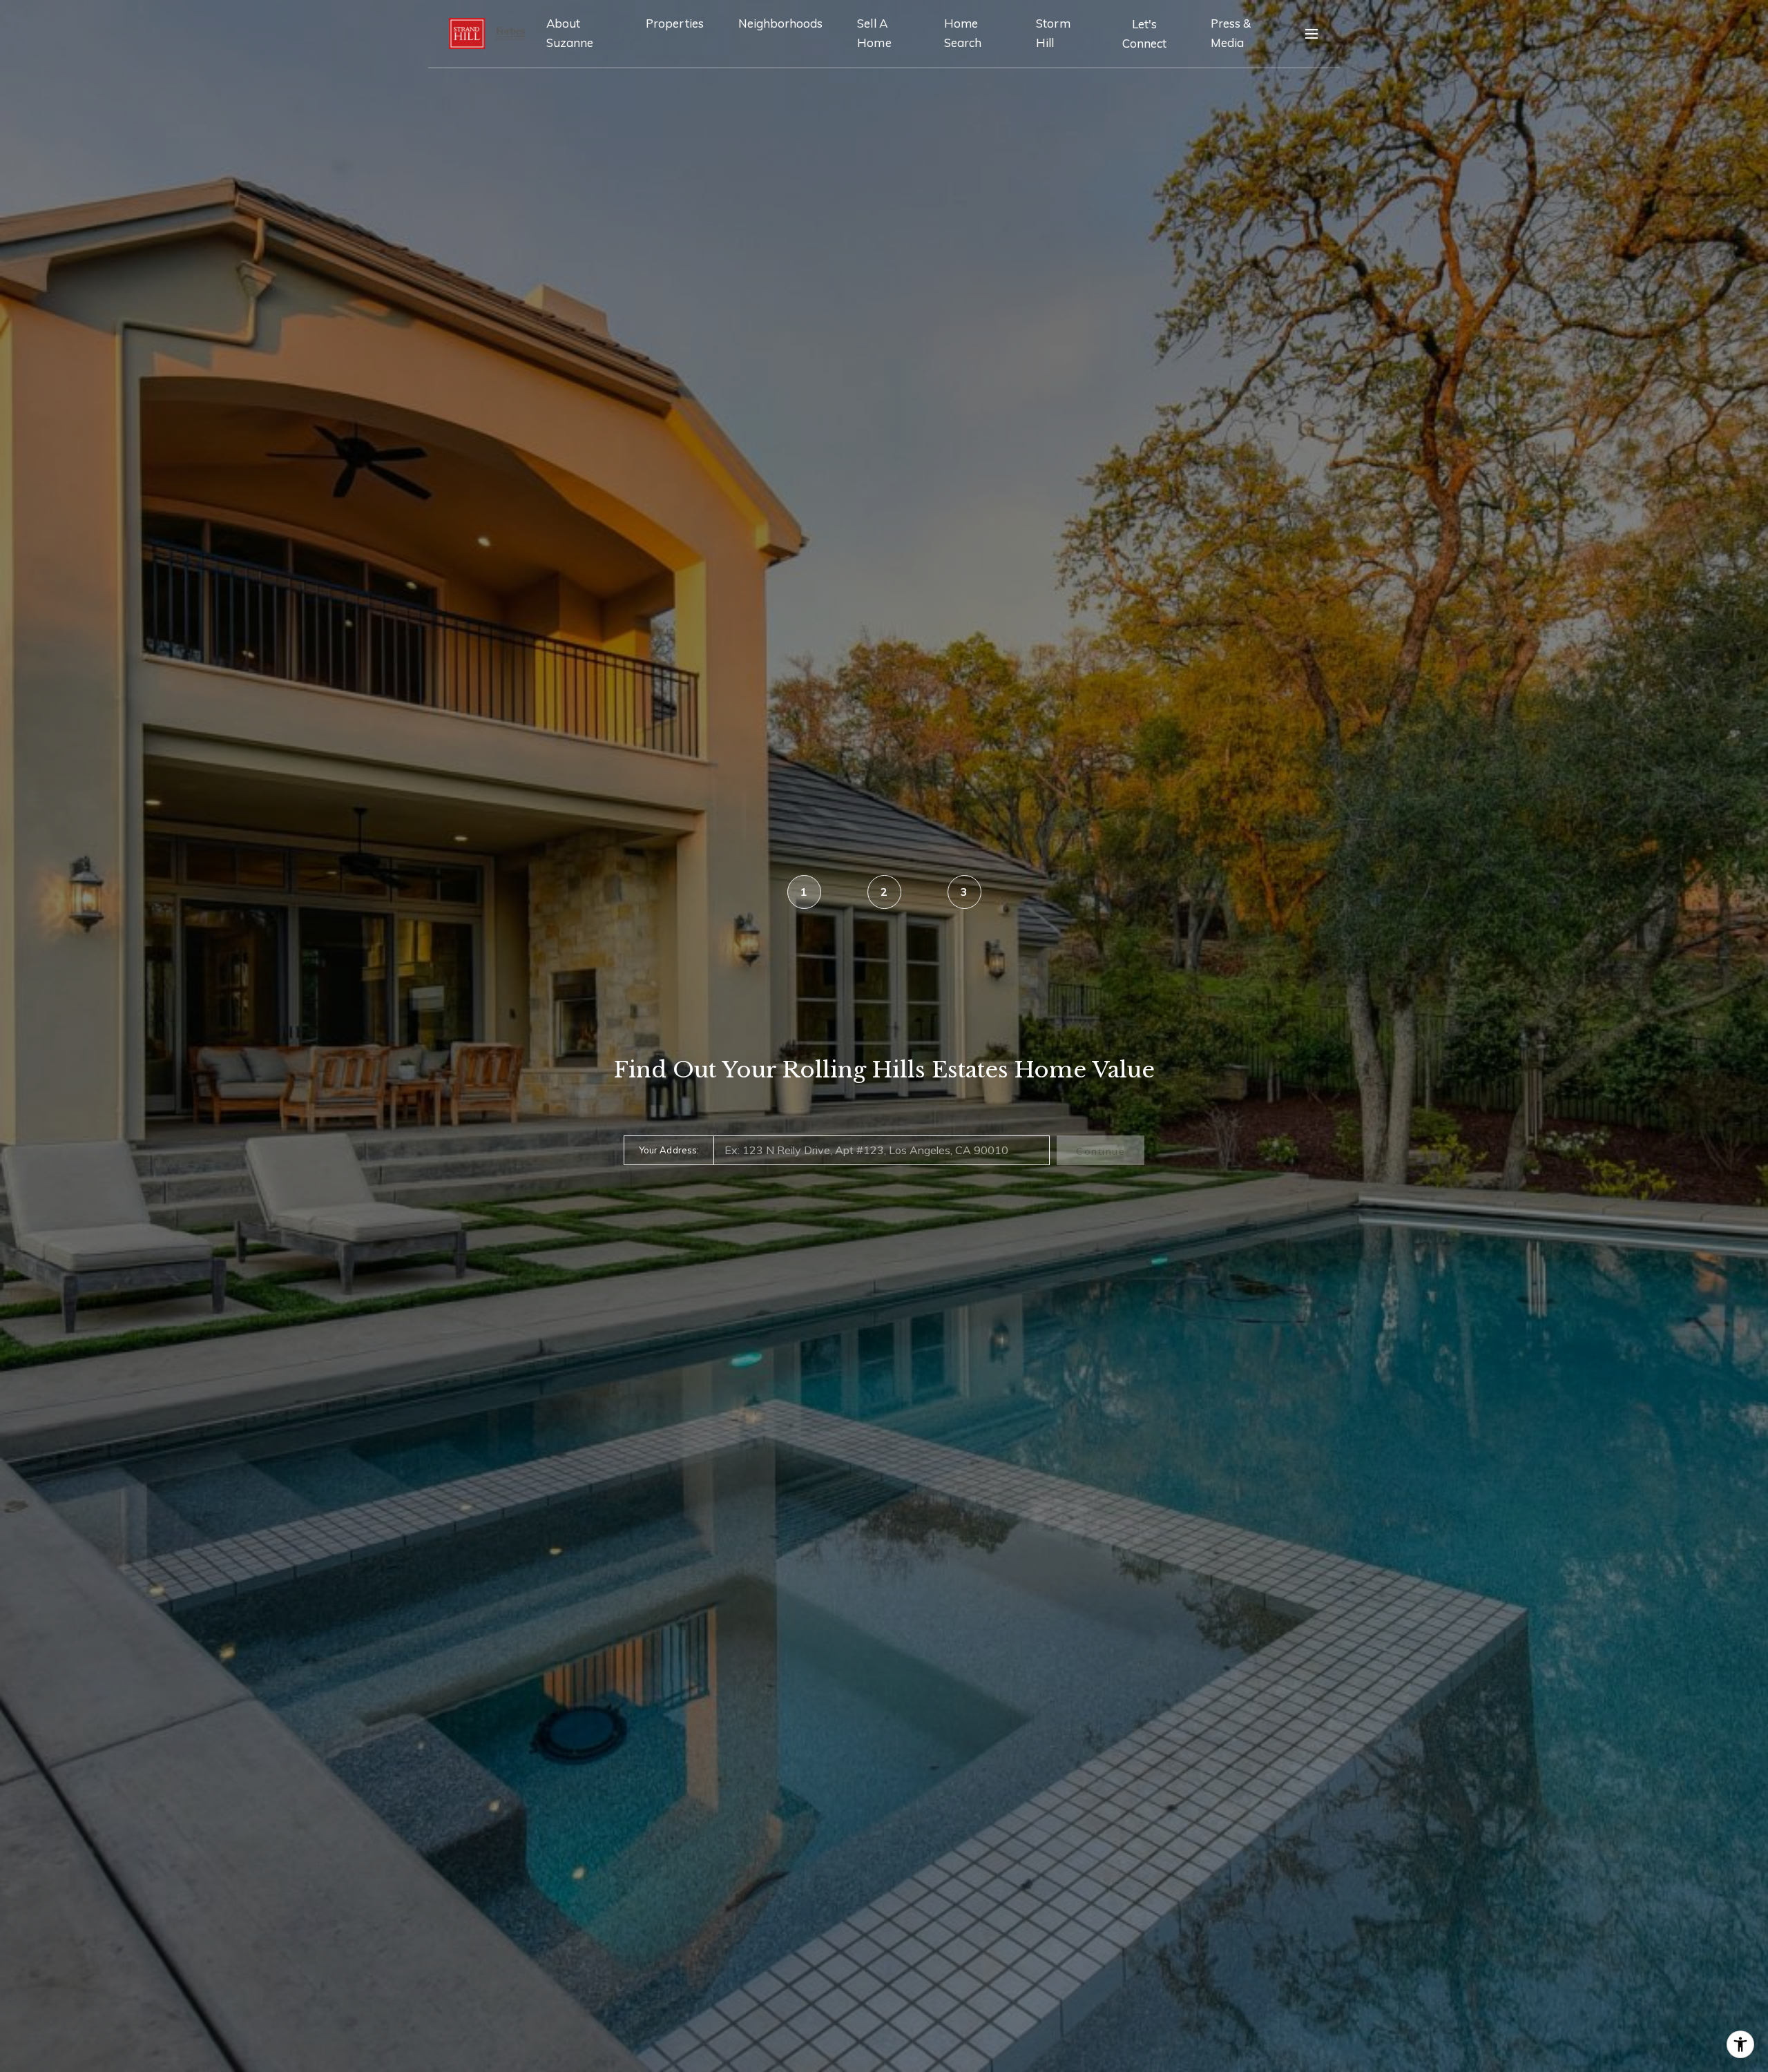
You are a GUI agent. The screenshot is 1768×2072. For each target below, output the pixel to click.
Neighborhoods (781, 23)
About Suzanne (570, 33)
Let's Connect (1144, 33)
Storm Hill (1053, 33)
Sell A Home (874, 33)
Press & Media (1231, 33)
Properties (675, 23)
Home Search (963, 33)
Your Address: (669, 1150)
